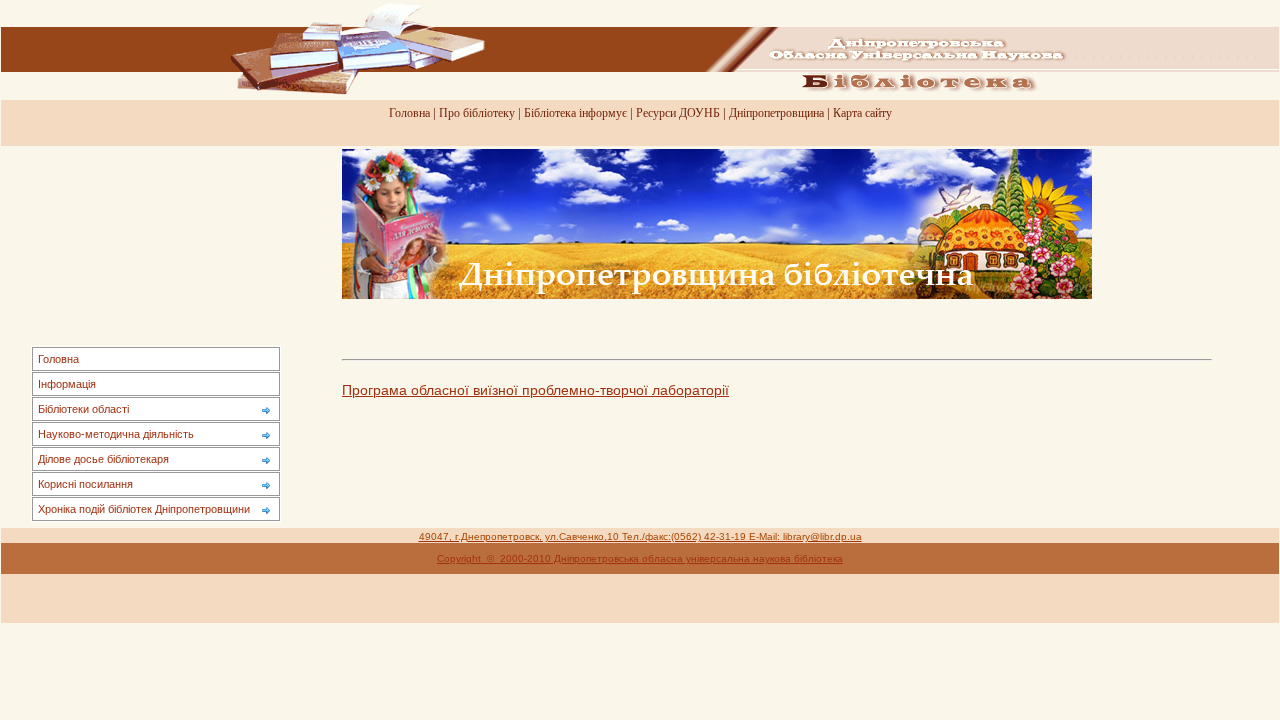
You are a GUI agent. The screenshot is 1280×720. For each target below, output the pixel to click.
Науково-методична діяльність (116, 434)
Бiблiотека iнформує (575, 113)
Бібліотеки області (83, 409)
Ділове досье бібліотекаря (103, 459)
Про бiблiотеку (477, 113)
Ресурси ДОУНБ (678, 113)
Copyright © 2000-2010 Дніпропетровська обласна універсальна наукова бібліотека (640, 558)
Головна (409, 113)
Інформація (67, 384)
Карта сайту (862, 113)
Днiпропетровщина (776, 113)
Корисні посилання (85, 484)
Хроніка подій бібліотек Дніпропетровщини (144, 509)
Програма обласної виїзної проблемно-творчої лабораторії (535, 390)
